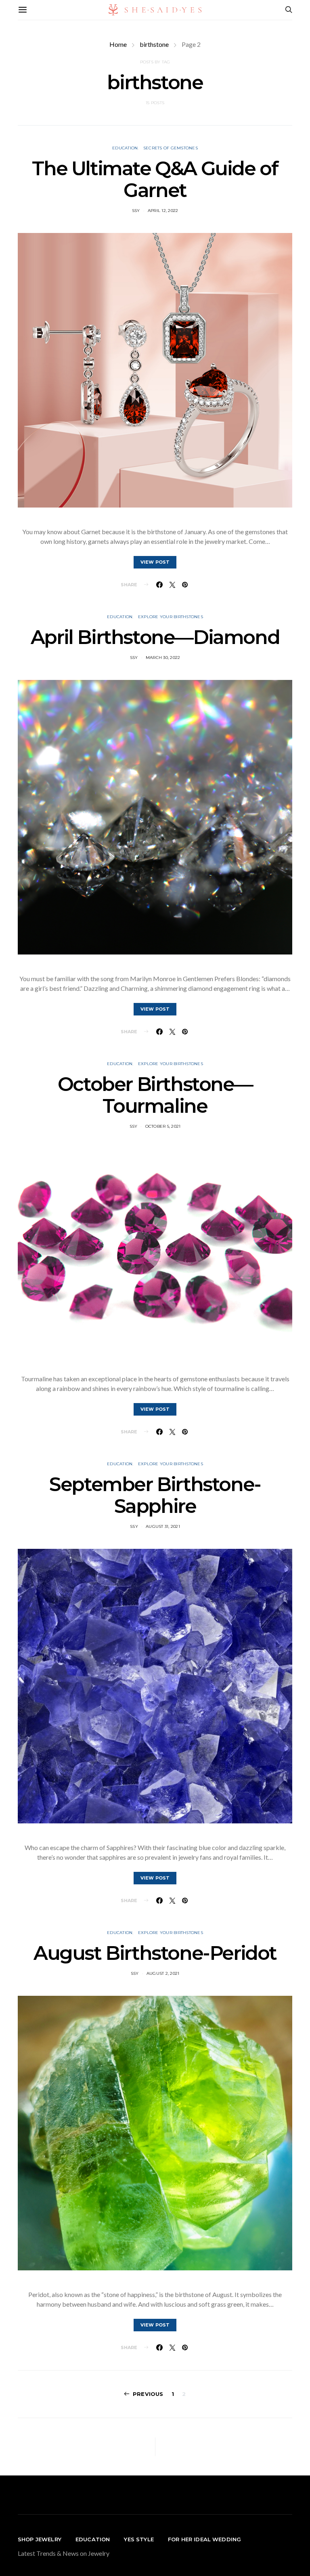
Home (118, 44)
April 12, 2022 (163, 211)
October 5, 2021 (163, 1126)
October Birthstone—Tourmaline (155, 1095)
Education (125, 148)
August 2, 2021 (163, 1973)
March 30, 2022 (163, 658)
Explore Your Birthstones (171, 617)
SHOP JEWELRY (40, 2539)
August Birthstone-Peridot (155, 1953)
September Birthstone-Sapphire (155, 1495)
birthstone (154, 44)
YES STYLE (139, 2539)
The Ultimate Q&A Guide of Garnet (155, 179)
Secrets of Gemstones (171, 148)
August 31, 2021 (163, 1526)
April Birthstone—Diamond (155, 637)
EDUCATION (93, 2539)
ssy (136, 211)
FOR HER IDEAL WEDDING (204, 2539)
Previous (148, 2394)
